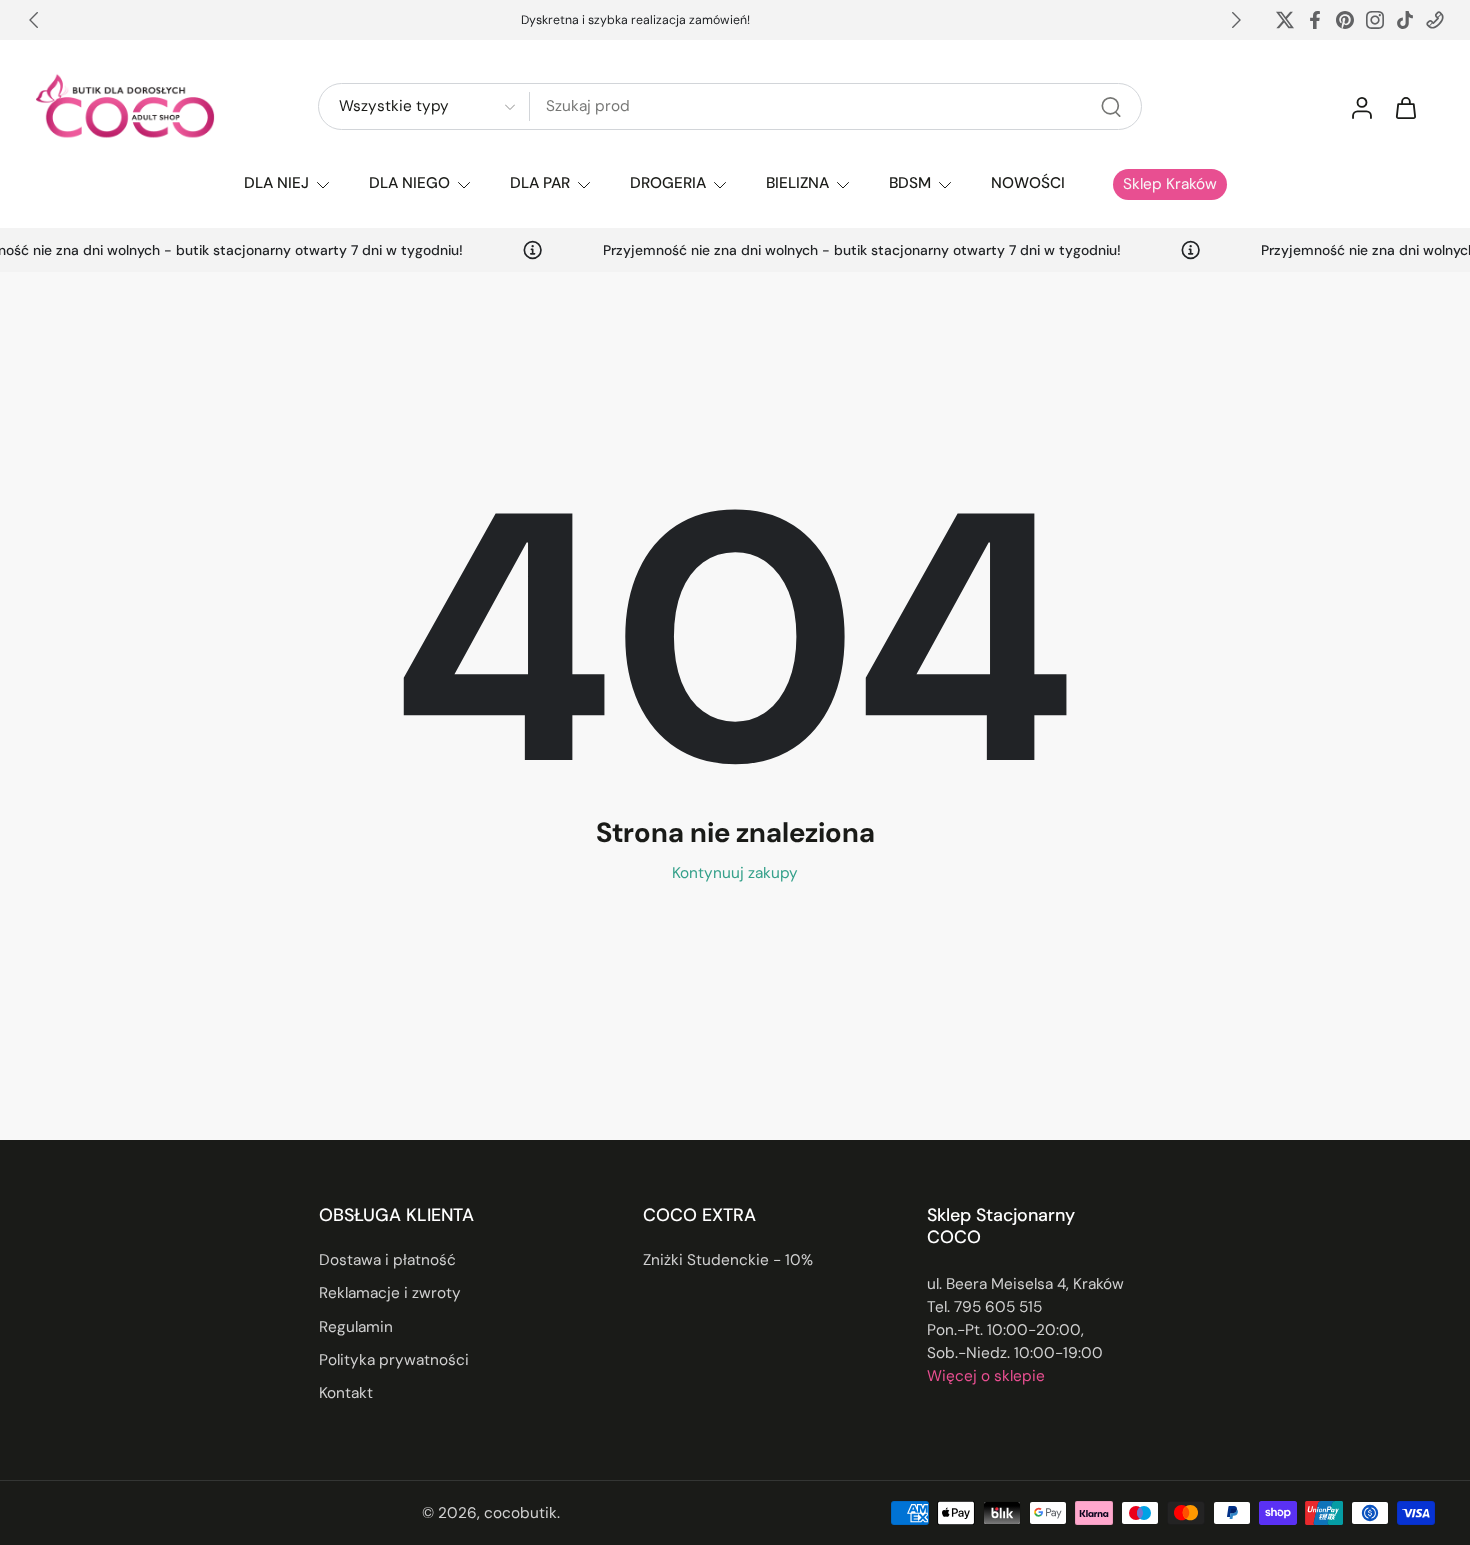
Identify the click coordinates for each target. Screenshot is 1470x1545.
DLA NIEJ (276, 183)
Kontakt (346, 1393)
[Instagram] (1375, 20)
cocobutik (520, 1513)
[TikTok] (1405, 20)
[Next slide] (1236, 20)
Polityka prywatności (394, 1360)
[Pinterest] (1345, 20)
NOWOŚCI (1028, 183)
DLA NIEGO (409, 183)
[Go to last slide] (34, 20)
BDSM (910, 183)
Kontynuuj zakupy (735, 873)
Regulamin (356, 1327)
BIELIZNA (797, 183)
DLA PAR (540, 183)
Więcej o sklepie (986, 1376)
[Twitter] (1285, 20)
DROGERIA (668, 183)
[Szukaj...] (1111, 107)
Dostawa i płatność (387, 1261)
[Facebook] (1315, 20)
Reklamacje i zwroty (390, 1294)
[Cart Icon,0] (1405, 107)
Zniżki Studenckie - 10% (728, 1261)
